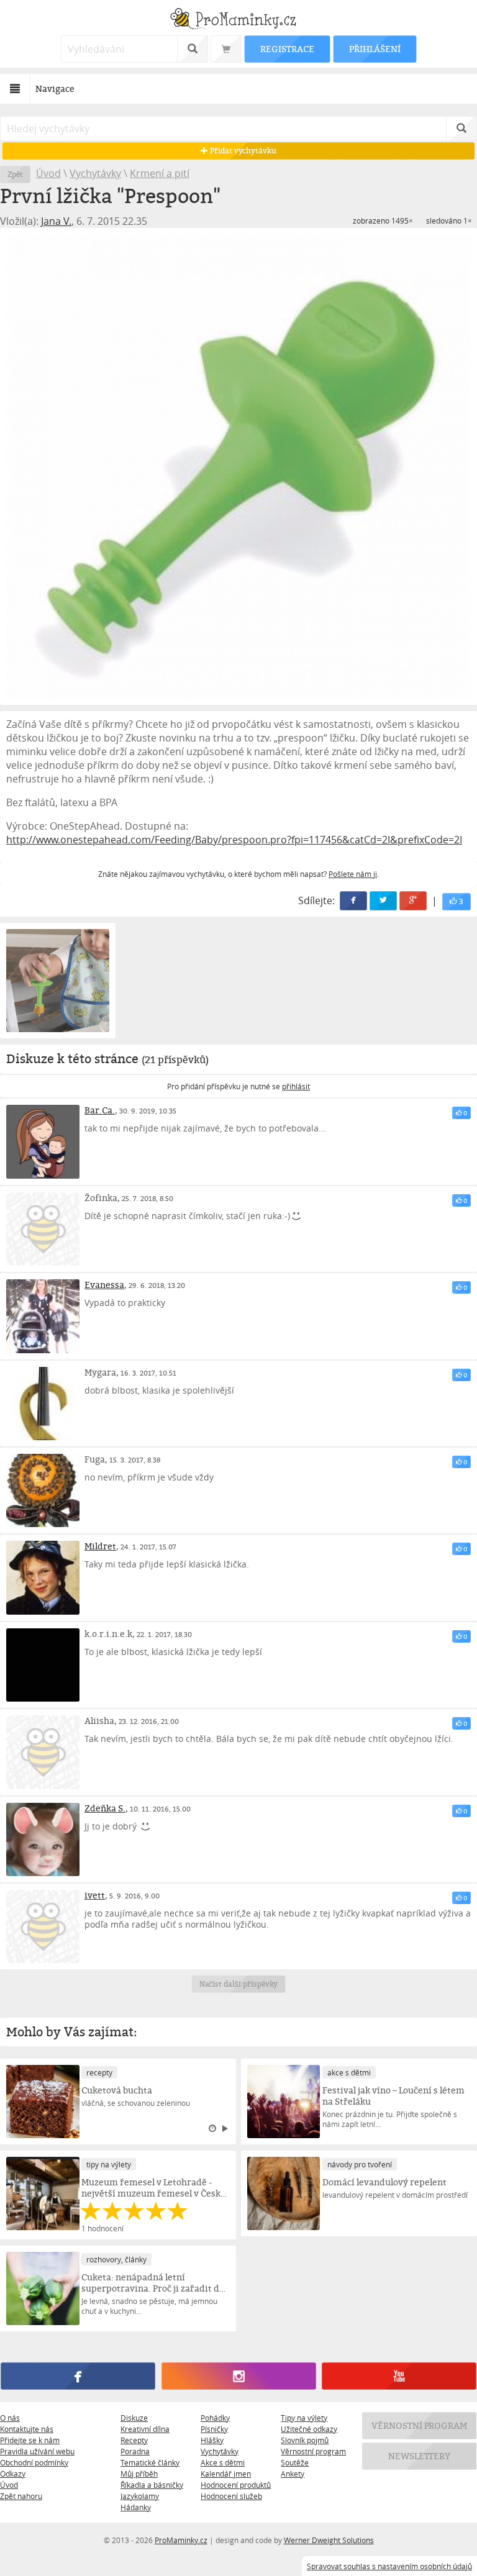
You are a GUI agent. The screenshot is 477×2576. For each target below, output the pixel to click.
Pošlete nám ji (353, 874)
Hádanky (136, 2507)
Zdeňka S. (105, 1808)
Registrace (287, 49)
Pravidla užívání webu (37, 2451)
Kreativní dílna (145, 2429)
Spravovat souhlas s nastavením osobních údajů (389, 2566)
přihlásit (296, 1086)
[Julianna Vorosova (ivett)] (43, 1926)
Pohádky (215, 2418)
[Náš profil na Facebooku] (78, 2376)
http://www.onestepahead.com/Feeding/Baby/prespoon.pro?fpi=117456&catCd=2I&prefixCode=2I (234, 840)
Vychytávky (95, 173)
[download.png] (58, 981)
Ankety (293, 2474)
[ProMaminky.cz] (238, 20)
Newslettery (419, 2456)
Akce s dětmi (223, 2462)
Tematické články (150, 2462)
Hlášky (212, 2440)
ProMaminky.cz (181, 2540)
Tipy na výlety (304, 2418)
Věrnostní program (313, 2451)
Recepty (134, 2440)
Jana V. (56, 221)
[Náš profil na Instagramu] (238, 2376)
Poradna (135, 2451)
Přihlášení (375, 49)
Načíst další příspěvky (239, 1984)
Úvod (48, 173)
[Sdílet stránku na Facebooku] (353, 901)
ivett (95, 1895)
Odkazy (13, 2474)
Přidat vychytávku (242, 151)
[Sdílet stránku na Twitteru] (383, 901)
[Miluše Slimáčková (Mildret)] (43, 1577)
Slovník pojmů (305, 2440)
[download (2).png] (238, 466)
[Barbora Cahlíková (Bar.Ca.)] (43, 1141)
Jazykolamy (140, 2496)
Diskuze (134, 2418)
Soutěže (295, 2462)
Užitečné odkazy (309, 2429)
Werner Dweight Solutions (329, 2540)
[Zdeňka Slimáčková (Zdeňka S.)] (43, 1839)
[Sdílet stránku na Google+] (413, 901)
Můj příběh (139, 2474)
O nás (10, 2418)
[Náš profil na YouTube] (399, 2376)
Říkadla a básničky (152, 2485)
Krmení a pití (160, 173)
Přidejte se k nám (30, 2440)
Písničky (214, 2429)
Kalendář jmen (226, 2474)
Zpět (15, 174)
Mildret (100, 1546)
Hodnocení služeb (231, 2496)
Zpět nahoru (21, 2496)
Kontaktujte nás (27, 2429)
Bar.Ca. (100, 1110)
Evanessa (104, 1285)
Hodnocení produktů (236, 2485)
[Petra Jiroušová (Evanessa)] (43, 1316)
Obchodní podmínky (34, 2462)
